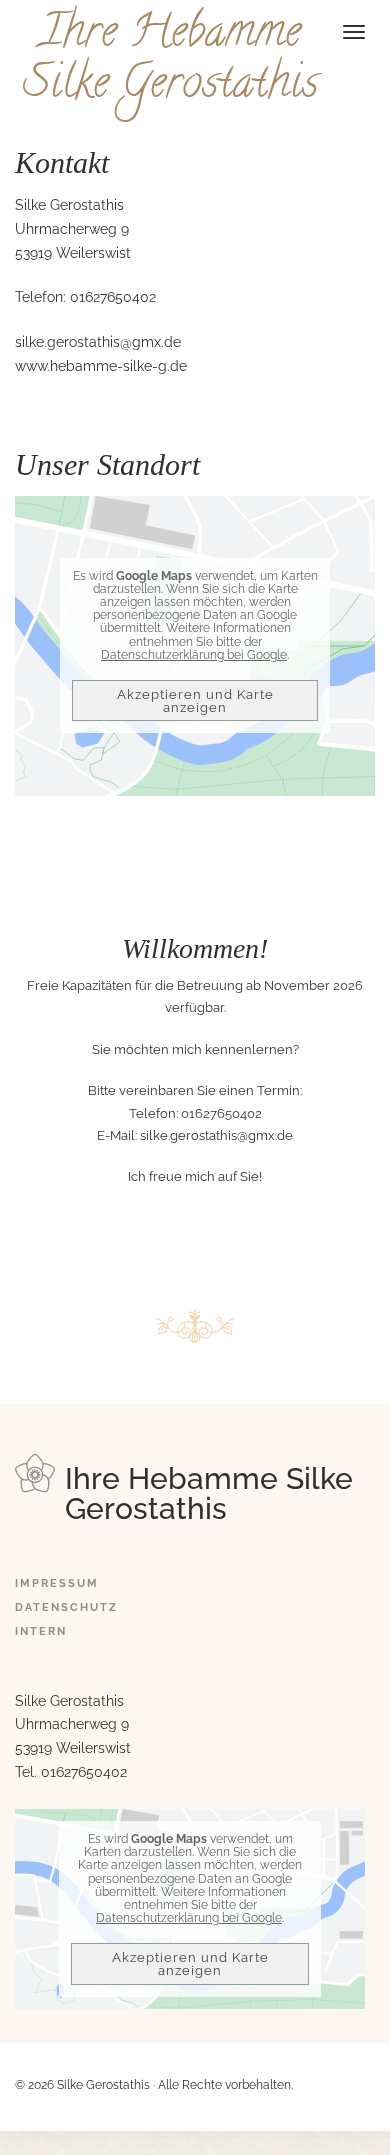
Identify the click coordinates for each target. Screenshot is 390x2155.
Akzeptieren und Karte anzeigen (195, 701)
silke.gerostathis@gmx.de (98, 342)
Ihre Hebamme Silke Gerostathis (170, 61)
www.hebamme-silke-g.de (101, 366)
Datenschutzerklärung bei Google (194, 655)
